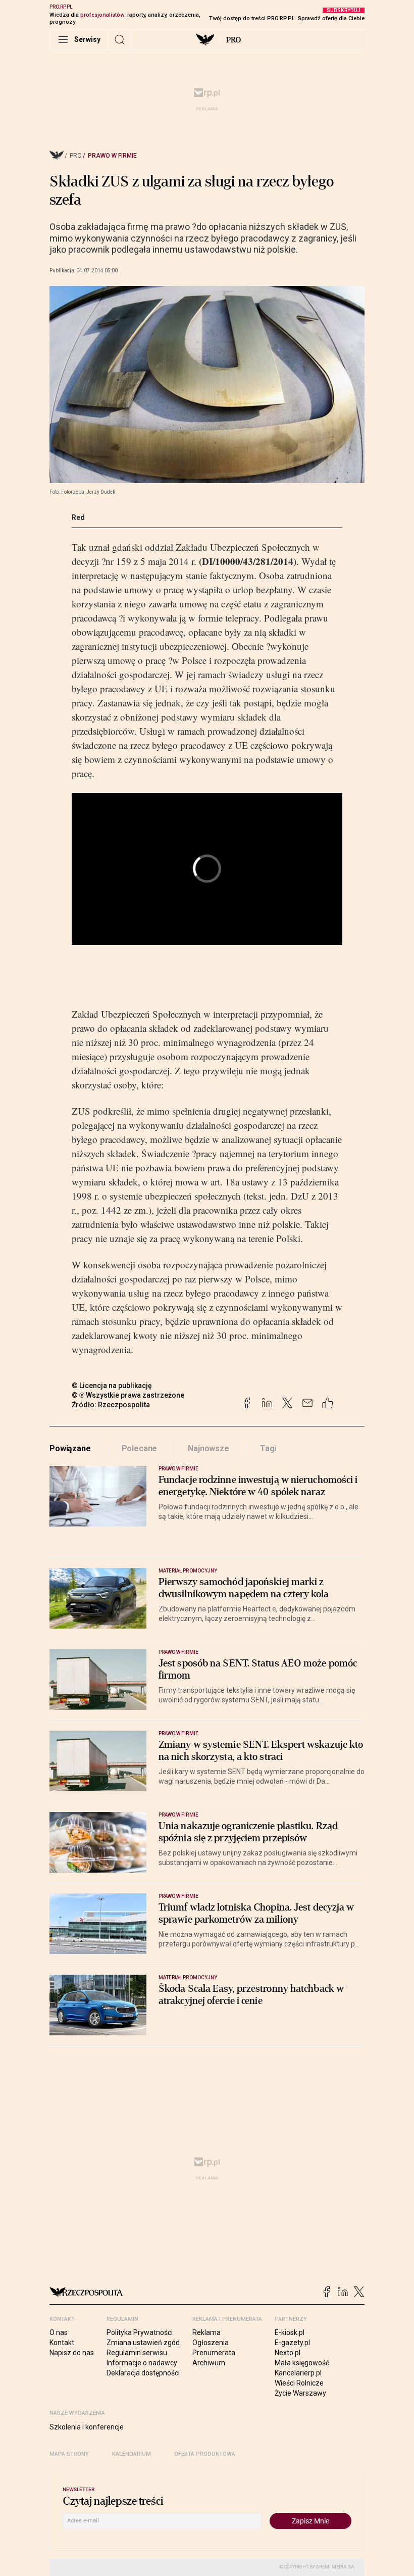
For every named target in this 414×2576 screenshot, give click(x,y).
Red (78, 517)
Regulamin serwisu (137, 2353)
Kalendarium (132, 2454)
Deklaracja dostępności (143, 2373)
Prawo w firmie (112, 156)
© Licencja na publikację (112, 1386)
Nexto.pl (288, 2353)
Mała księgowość (302, 2363)
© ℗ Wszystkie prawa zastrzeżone (128, 1395)
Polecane (140, 1448)
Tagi (268, 1448)
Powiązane (70, 1448)
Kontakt (62, 2343)
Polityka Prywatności (140, 2332)
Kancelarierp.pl (298, 2373)
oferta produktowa (205, 2454)
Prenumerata (214, 2353)
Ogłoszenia (211, 2343)
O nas (59, 2332)
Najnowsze (209, 1448)
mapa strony (69, 2454)
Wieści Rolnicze (299, 2383)
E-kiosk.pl (290, 2332)
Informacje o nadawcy (142, 2363)
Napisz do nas (72, 2353)
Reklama (206, 2332)
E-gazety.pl (292, 2343)
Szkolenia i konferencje (87, 2427)
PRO (234, 40)
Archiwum (209, 2363)
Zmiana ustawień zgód (143, 2343)
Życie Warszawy (300, 2393)
